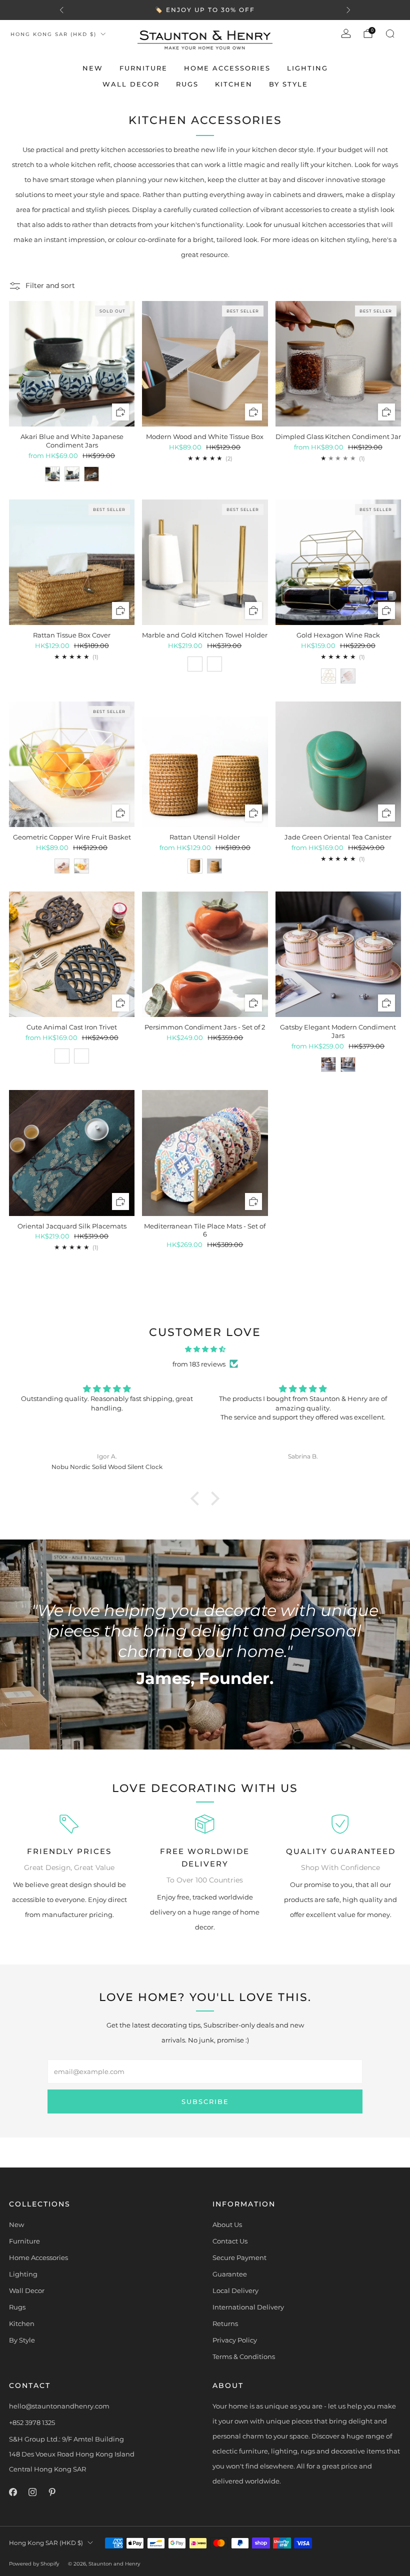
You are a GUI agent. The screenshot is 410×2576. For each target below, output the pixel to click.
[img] (205, 1349)
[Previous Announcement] (61, 10)
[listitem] (205, 10)
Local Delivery (235, 2290)
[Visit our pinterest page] (52, 2492)
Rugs (187, 84)
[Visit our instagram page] (32, 2492)
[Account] (346, 33)
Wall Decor (131, 84)
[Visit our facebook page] (13, 2492)
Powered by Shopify (34, 2564)
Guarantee (230, 2274)
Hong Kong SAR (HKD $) (53, 34)
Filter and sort (50, 285)
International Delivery (248, 2307)
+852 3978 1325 (32, 2422)
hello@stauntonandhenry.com (59, 2406)
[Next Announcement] (348, 10)
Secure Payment (239, 2257)
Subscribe (205, 2101)
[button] (197, 1498)
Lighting (307, 68)
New (93, 68)
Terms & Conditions (244, 2356)
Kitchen (234, 84)
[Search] (390, 33)
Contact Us (230, 2241)
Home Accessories (227, 68)
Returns (225, 2323)
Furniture (143, 68)
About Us (227, 2224)
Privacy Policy (235, 2340)
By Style (288, 84)
